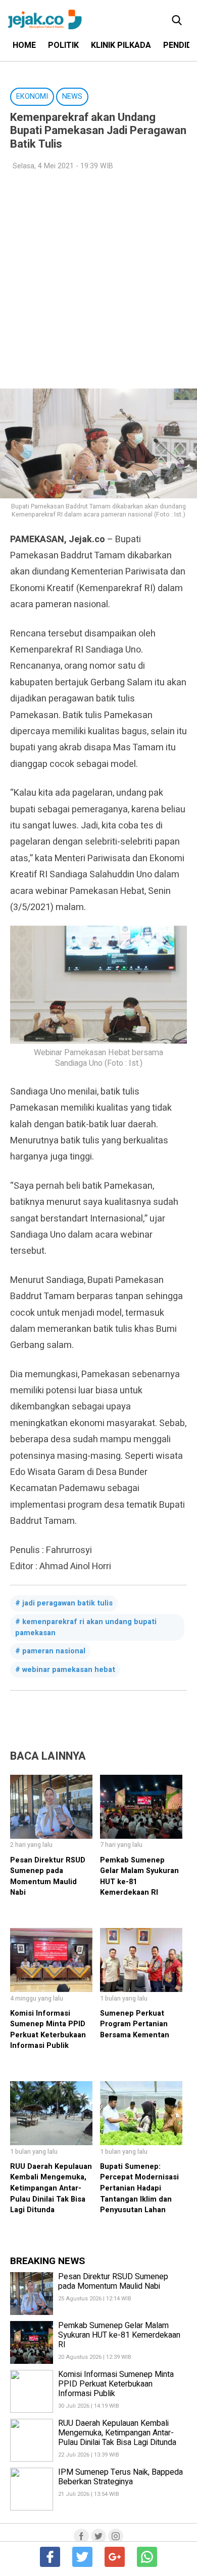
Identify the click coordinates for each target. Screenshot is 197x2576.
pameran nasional (54, 1651)
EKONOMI (32, 96)
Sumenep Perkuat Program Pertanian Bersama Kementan (135, 2024)
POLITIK (63, 45)
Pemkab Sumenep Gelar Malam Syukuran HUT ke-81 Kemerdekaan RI (119, 2335)
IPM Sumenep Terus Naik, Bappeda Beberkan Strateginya (120, 2477)
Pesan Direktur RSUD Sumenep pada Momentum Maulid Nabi (48, 1877)
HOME (24, 45)
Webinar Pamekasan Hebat (69, 1670)
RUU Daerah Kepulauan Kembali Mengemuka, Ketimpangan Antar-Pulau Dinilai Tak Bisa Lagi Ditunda (51, 2188)
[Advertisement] (98, 280)
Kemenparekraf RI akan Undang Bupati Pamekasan (86, 1627)
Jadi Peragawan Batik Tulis (67, 1603)
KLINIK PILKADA (121, 45)
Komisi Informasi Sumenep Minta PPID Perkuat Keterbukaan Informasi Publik (48, 2030)
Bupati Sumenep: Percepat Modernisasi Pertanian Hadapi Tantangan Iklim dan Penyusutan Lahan (139, 2188)
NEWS (72, 96)
